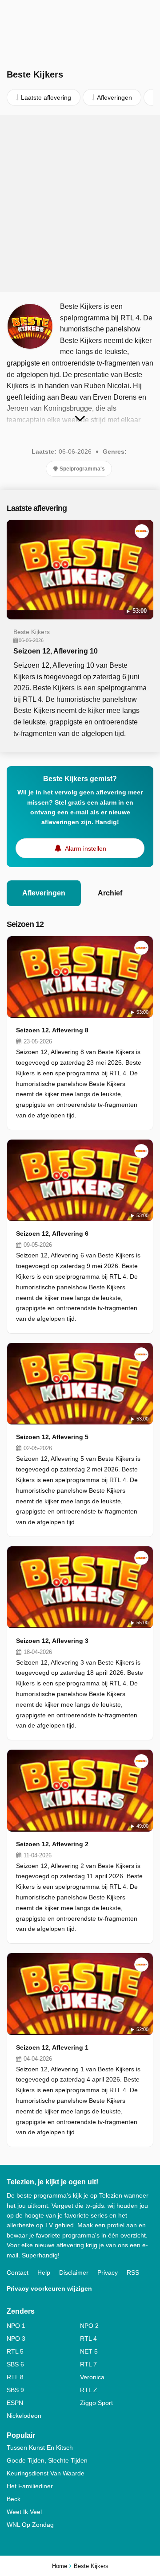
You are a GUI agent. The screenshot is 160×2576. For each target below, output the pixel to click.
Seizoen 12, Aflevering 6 (52, 1234)
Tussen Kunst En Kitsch (40, 2448)
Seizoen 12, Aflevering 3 (52, 1641)
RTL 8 (15, 2377)
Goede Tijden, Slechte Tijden (47, 2460)
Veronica (92, 2377)
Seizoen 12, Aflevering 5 (52, 1437)
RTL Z (89, 2390)
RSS (133, 2272)
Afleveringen (44, 893)
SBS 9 (15, 2390)
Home (60, 2566)
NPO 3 (16, 2339)
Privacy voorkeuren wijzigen (49, 2288)
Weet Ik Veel (24, 2512)
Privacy (108, 2272)
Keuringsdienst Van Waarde (46, 2473)
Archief (110, 893)
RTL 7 (88, 2364)
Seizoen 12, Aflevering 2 (52, 1844)
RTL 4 (88, 2339)
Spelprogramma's (82, 469)
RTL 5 (15, 2351)
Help (44, 2272)
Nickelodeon (24, 2416)
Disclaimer (74, 2272)
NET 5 (89, 2351)
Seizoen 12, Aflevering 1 (52, 2047)
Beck (14, 2499)
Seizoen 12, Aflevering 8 (52, 1030)
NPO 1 (16, 2326)
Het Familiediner (30, 2486)
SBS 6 (15, 2364)
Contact (18, 2272)
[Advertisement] (80, 203)
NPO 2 (89, 2326)
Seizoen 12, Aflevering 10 (56, 651)
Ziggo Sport (96, 2403)
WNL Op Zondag (30, 2525)
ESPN (15, 2403)
